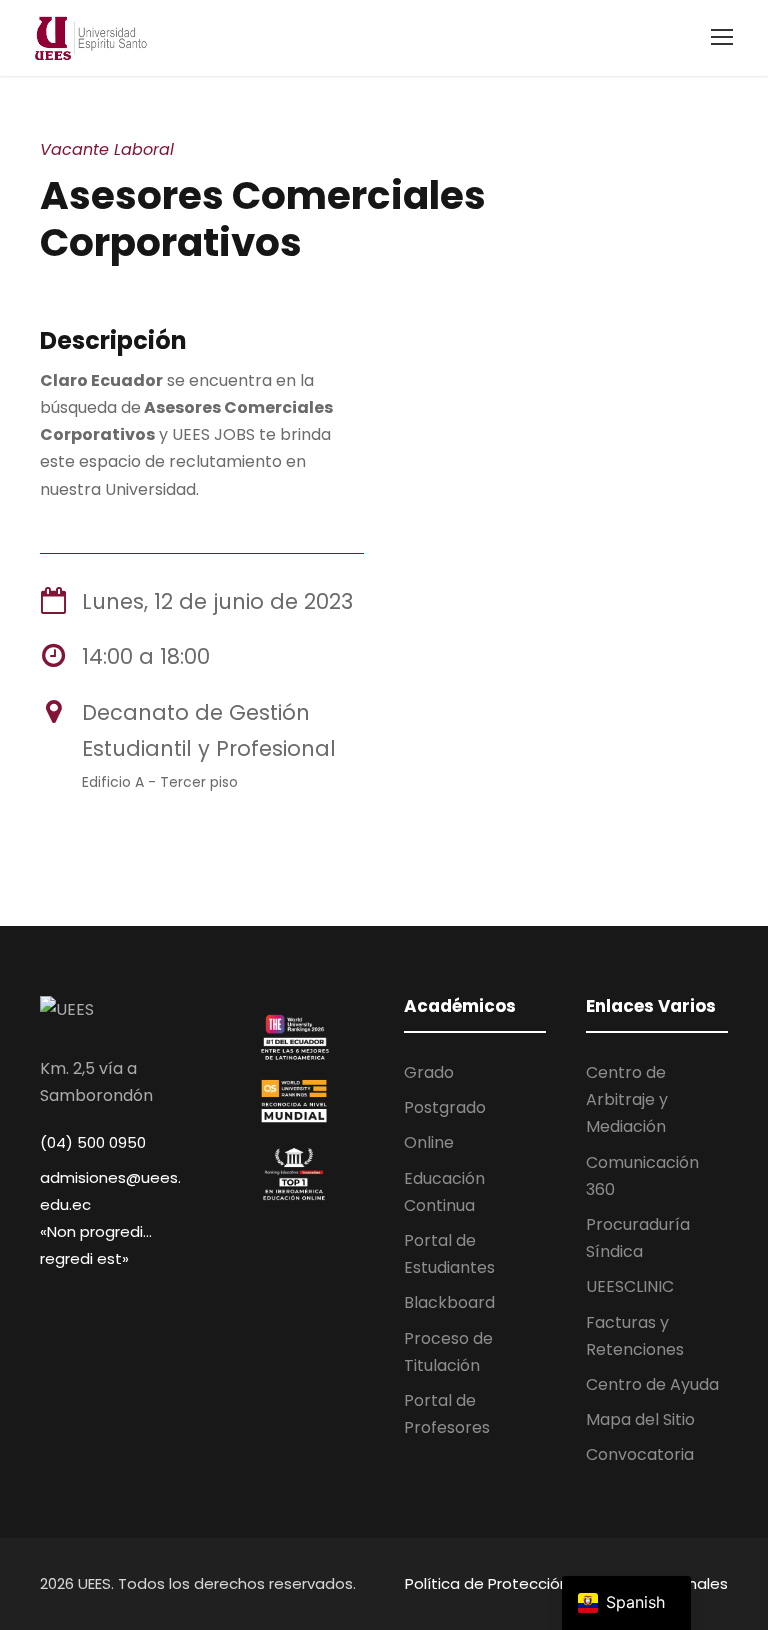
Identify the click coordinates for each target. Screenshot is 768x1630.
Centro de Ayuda (652, 1384)
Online (429, 1142)
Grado (429, 1072)
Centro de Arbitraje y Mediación (627, 1099)
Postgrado (445, 1107)
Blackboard (449, 1302)
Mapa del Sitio (640, 1419)
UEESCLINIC (630, 1286)
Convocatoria (640, 1454)
